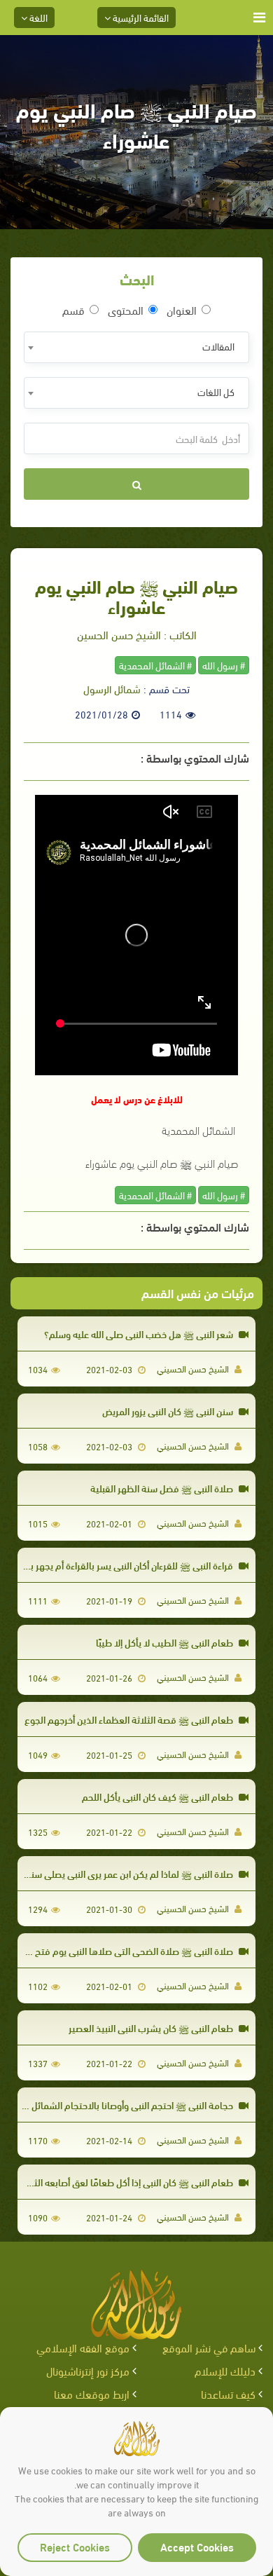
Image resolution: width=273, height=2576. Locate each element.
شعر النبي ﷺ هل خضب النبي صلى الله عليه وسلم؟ (140, 1334)
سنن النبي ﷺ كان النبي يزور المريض (169, 1411)
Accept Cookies (197, 2546)
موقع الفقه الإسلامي (83, 2347)
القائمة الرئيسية (140, 17)
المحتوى (126, 310)
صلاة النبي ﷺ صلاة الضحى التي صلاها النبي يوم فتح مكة (126, 1950)
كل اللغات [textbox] (216, 391)
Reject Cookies (75, 2546)
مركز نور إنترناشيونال (88, 2370)
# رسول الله (224, 665)
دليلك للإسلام (225, 2370)
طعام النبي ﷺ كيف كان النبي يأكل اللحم (159, 1796)
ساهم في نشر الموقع (209, 2347)
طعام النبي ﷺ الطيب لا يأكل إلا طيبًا (166, 1642)
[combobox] (136, 347)
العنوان (182, 310)
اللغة (37, 17)
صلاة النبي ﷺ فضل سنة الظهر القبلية (163, 1488)
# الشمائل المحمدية (155, 665)
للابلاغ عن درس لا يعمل (137, 1099)
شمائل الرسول (112, 688)
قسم (73, 310)
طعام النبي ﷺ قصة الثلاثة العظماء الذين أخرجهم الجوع (130, 1719)
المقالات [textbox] (218, 346)
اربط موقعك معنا (92, 2393)
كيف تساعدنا (228, 2393)
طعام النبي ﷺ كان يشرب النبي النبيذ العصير (152, 2028)
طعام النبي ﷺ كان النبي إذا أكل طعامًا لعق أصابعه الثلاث (127, 2182)
